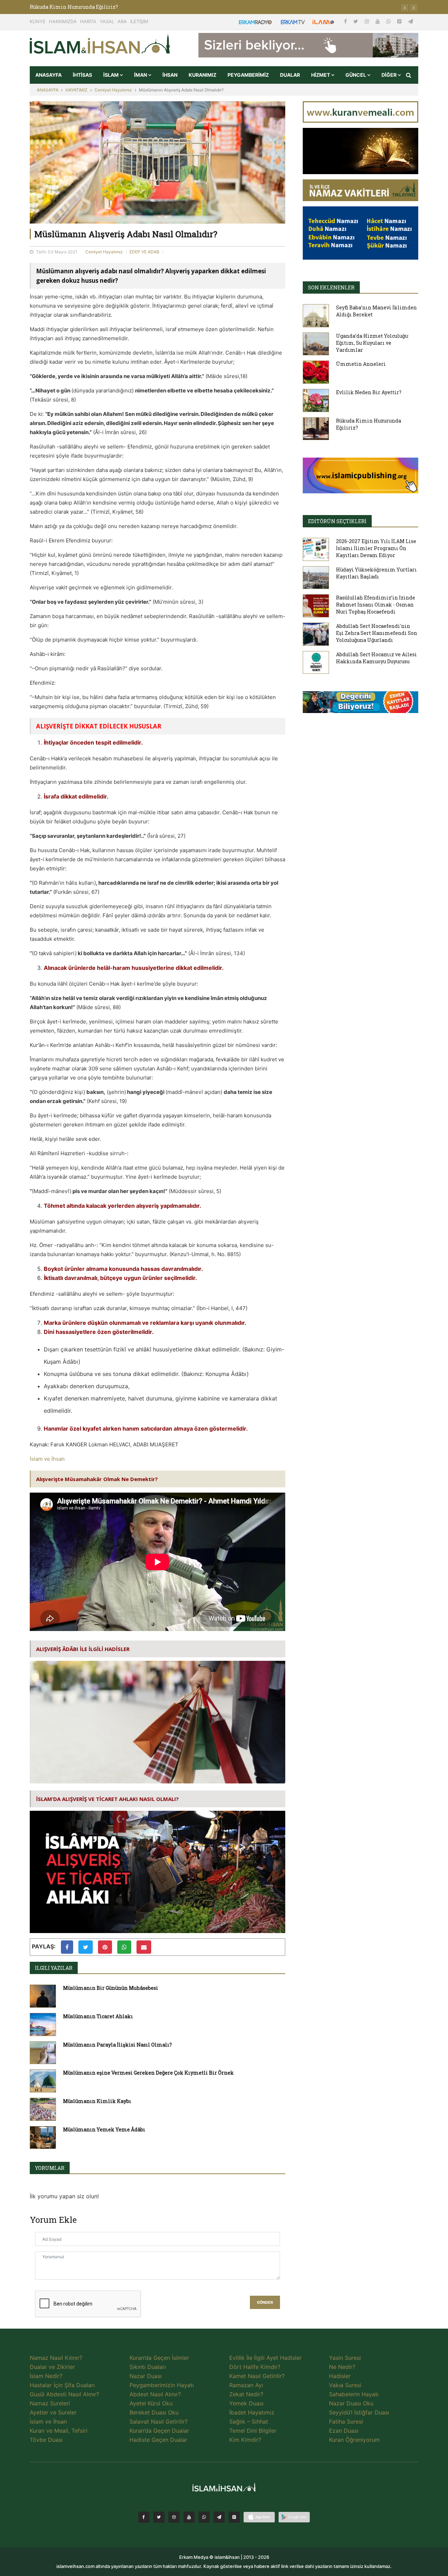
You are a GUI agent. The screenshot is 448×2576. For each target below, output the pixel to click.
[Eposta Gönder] (144, 1947)
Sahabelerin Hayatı (354, 2394)
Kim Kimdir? (245, 2440)
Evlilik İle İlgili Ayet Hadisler (265, 2358)
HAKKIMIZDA (63, 21)
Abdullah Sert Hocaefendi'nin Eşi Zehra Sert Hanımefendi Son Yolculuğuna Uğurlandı (377, 633)
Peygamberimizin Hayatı (162, 2385)
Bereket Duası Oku (154, 2412)
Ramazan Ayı (246, 2385)
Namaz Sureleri (50, 2403)
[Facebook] (346, 21)
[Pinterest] (400, 21)
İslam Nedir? (46, 2376)
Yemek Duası (246, 2403)
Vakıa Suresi (345, 2385)
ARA (122, 21)
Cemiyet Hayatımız (113, 90)
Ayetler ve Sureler (53, 2412)
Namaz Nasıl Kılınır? (56, 2358)
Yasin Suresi (345, 2358)
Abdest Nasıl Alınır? (155, 2394)
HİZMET (321, 75)
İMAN (141, 75)
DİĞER (390, 75)
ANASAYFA (48, 75)
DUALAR (290, 75)
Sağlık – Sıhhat (249, 2421)
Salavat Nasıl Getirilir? (159, 2421)
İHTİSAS (82, 75)
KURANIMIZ (202, 75)
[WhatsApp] (389, 21)
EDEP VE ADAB (144, 252)
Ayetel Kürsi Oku (151, 2403)
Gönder (265, 2303)
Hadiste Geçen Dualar (158, 2440)
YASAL (107, 21)
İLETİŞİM (139, 21)
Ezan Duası (344, 2431)
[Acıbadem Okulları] (360, 704)
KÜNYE (38, 21)
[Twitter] (356, 21)
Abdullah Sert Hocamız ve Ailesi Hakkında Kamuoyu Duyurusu (376, 658)
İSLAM (111, 75)
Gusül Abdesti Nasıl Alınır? (64, 2394)
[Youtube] (378, 21)
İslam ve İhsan (47, 1459)
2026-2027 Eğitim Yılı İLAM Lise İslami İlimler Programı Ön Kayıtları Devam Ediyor (376, 548)
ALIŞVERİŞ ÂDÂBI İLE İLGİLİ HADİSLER (83, 1649)
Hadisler (340, 2376)
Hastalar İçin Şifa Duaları (62, 2385)
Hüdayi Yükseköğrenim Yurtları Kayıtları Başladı (376, 573)
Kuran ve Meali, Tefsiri (59, 2431)
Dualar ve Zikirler (52, 2367)
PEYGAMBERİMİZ (248, 75)
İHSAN (170, 75)
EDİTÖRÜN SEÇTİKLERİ (337, 521)
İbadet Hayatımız (252, 2412)
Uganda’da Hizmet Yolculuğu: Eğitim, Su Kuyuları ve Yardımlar (372, 343)
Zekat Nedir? (246, 2394)
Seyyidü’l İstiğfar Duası (359, 2412)
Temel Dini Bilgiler (253, 2431)
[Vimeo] (219, 2517)
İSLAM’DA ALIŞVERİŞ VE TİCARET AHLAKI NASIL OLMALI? (107, 1799)
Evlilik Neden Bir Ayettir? (62, 7)
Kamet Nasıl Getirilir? (257, 2376)
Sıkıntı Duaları (148, 2367)
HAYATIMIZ (76, 90)
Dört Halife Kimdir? (255, 2367)
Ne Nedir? (342, 2367)
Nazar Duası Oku (351, 2403)
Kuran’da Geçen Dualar (159, 2431)
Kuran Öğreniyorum (354, 2440)
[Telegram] (411, 21)
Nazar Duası (146, 2376)
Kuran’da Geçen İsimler (159, 2358)
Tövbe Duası (46, 2440)
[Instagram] (367, 21)
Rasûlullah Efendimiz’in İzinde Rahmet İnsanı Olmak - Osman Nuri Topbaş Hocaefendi (376, 605)
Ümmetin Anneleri (361, 364)
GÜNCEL (356, 75)
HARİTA (88, 21)
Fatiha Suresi (346, 2421)
